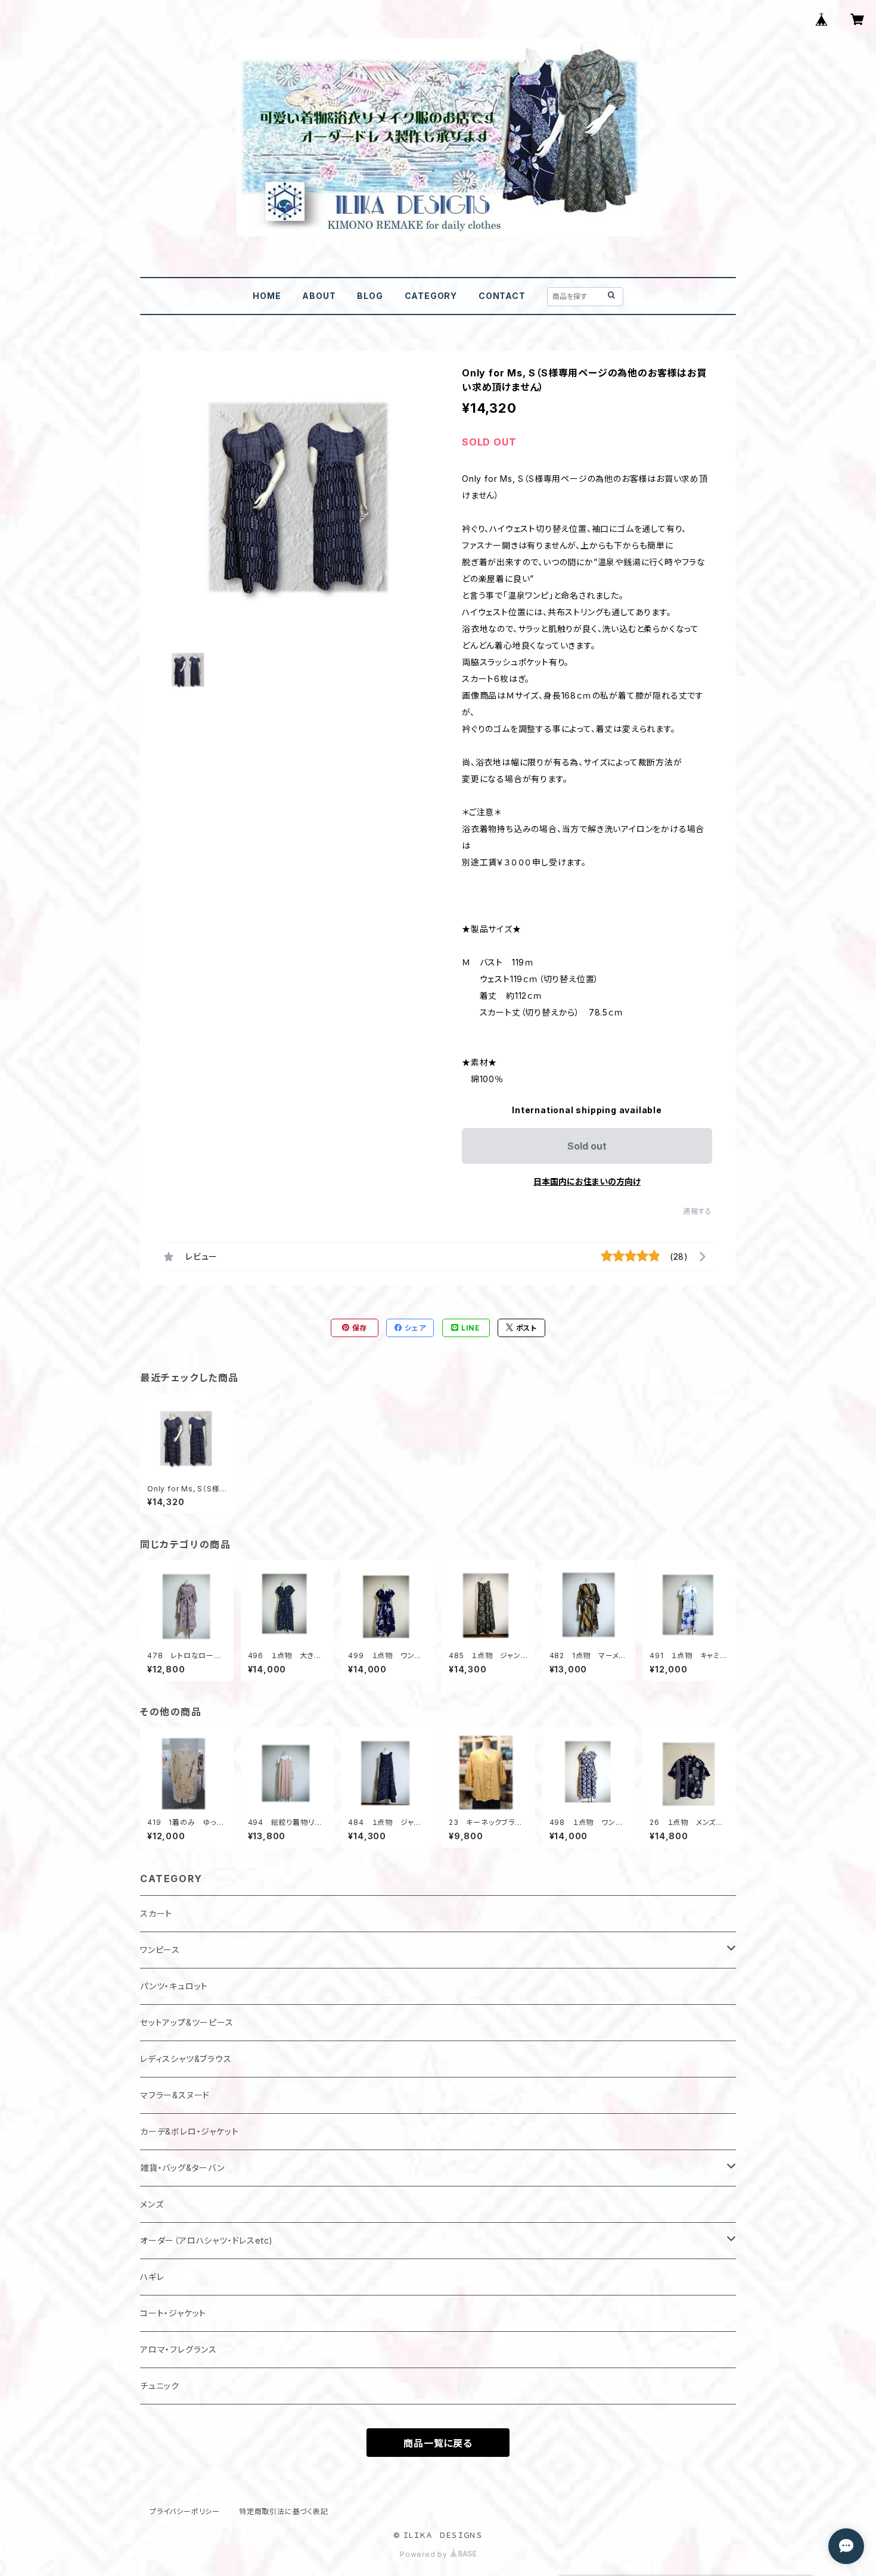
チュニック (160, 2386)
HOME (267, 296)
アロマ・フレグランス (178, 2349)
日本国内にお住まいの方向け (587, 1181)
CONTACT (502, 296)
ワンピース (160, 1950)
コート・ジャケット (173, 2313)
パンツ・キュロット (174, 1986)
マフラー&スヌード (175, 2095)
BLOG (370, 296)
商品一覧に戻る (438, 2443)
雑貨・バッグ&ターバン (182, 2168)
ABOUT (319, 296)
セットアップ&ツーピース (187, 2022)
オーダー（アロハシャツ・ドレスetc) (206, 2240)
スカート (156, 1913)
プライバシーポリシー (185, 2511)
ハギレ (152, 2277)
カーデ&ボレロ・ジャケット (189, 2131)
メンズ (152, 2204)
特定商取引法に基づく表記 (284, 2511)
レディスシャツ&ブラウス (186, 2059)
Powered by (425, 2554)
